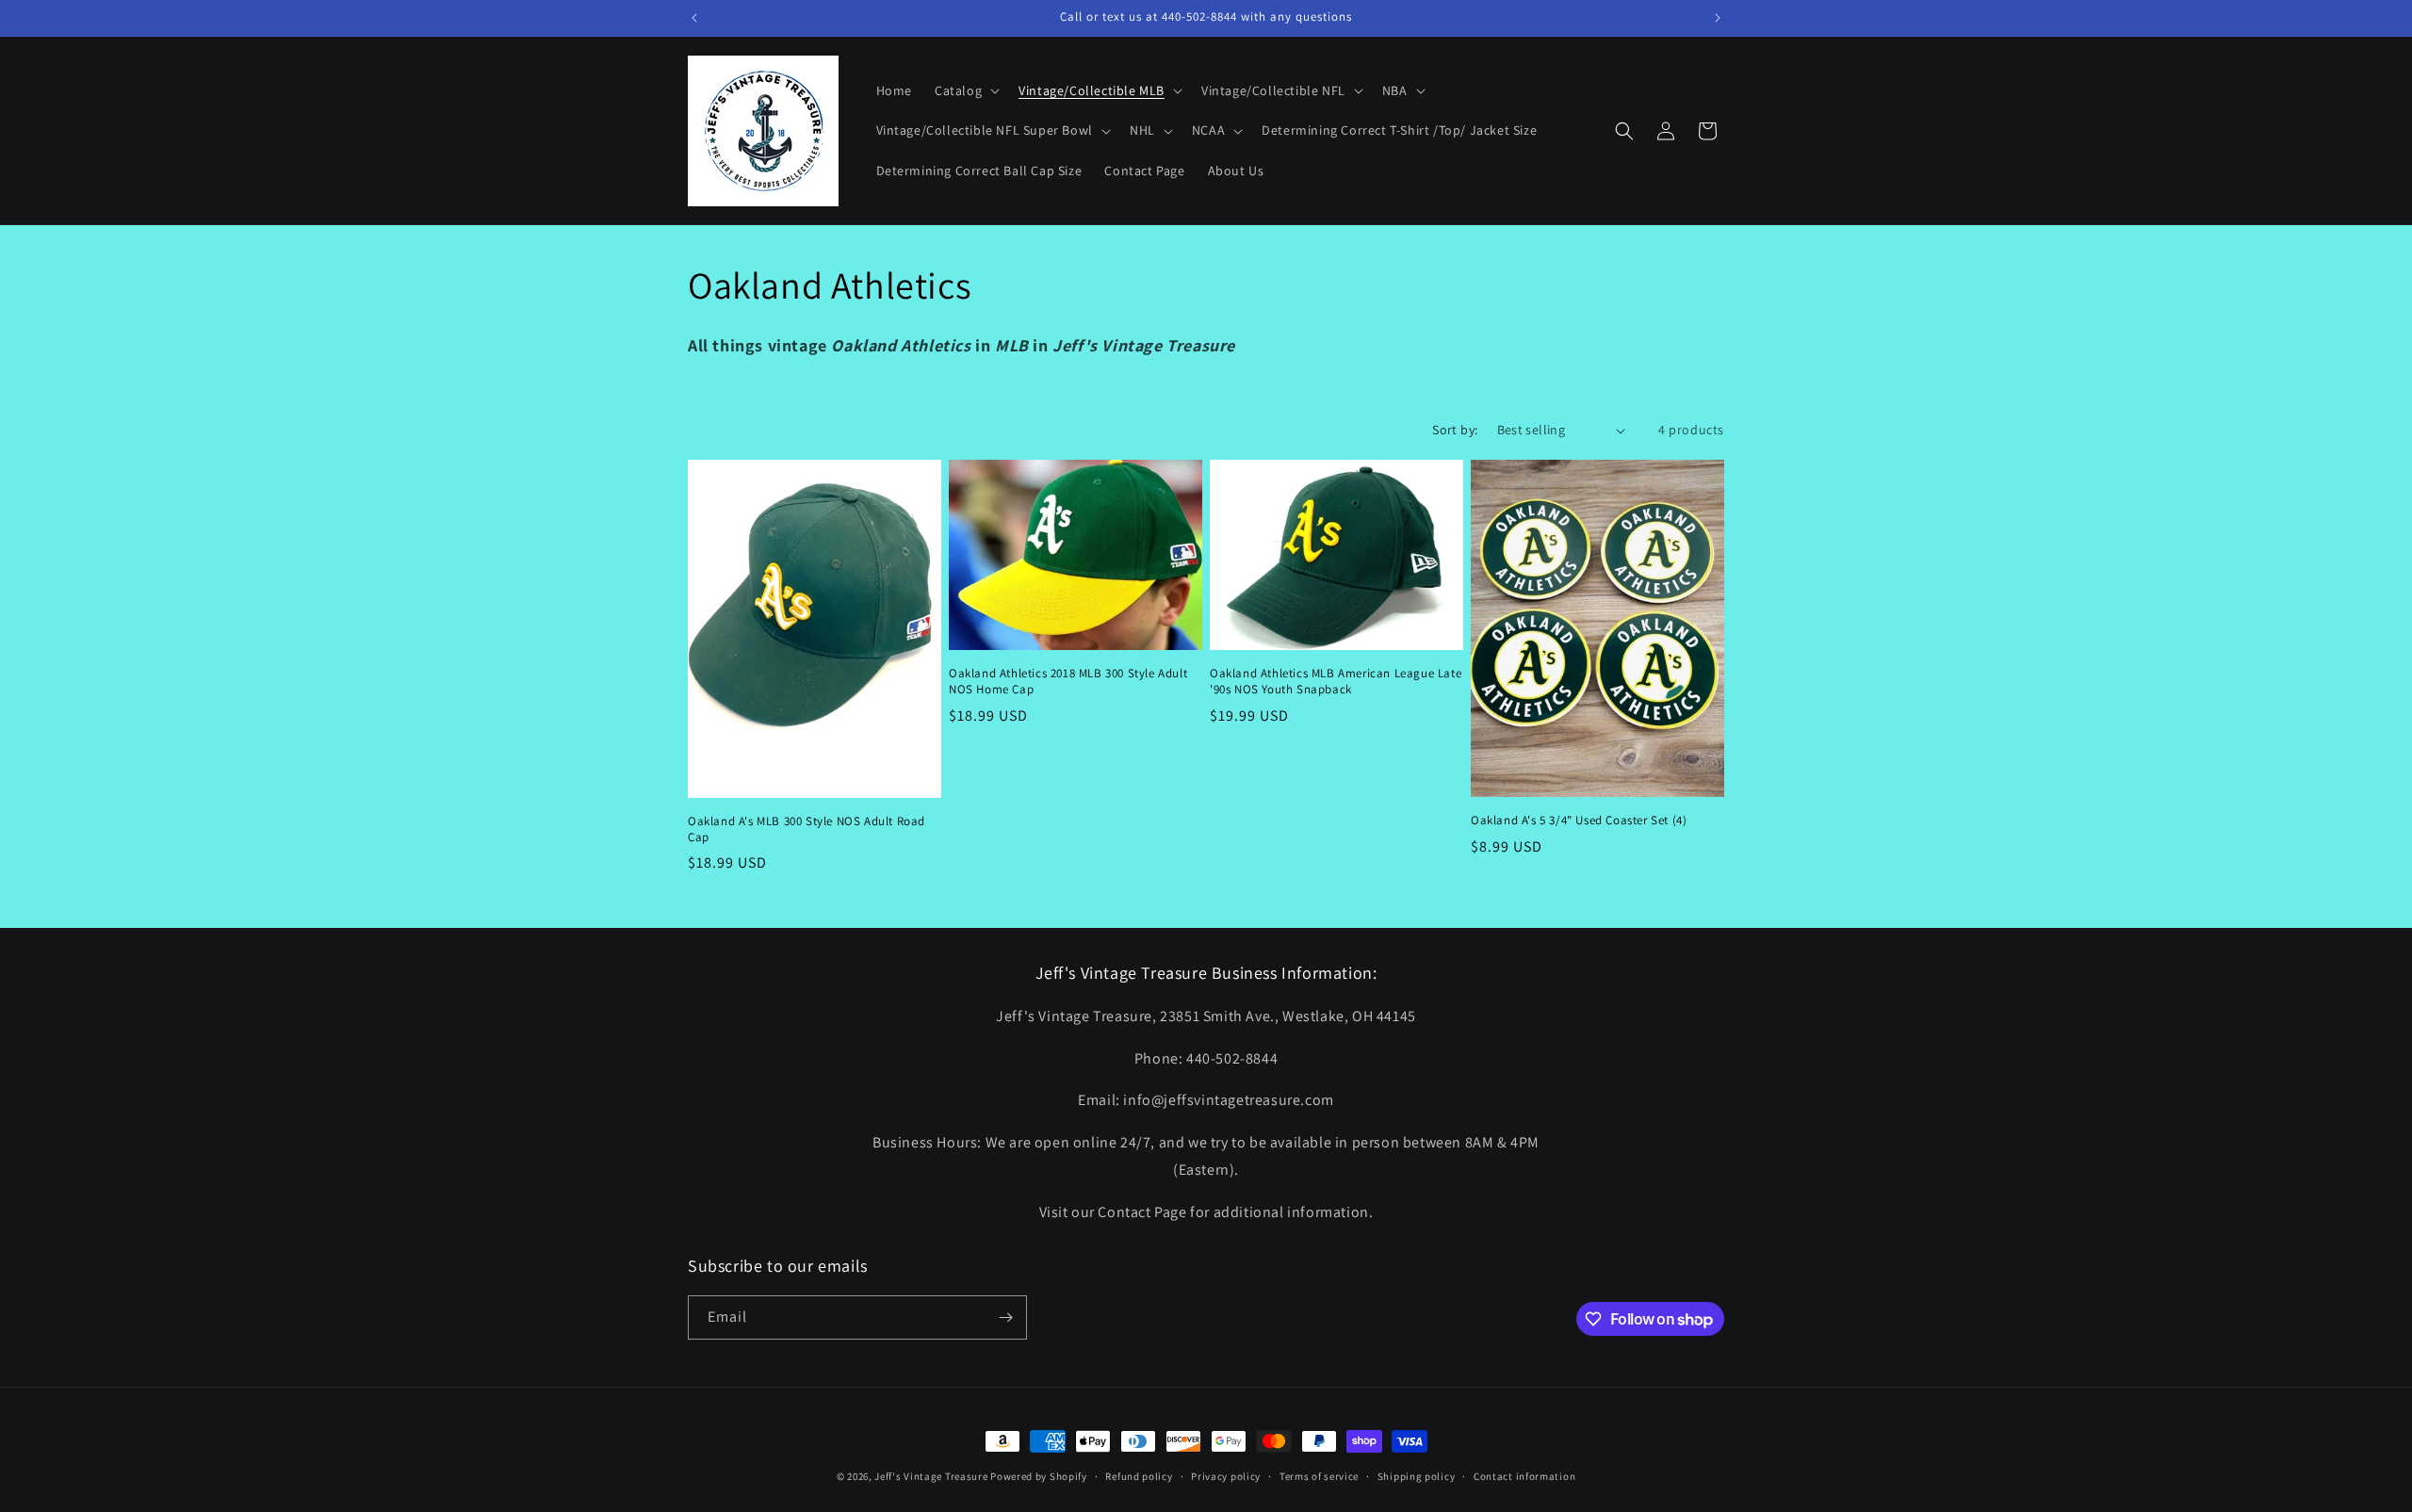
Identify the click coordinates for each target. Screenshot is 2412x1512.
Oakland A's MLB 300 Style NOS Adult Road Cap (807, 829)
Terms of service (1319, 1476)
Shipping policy (1417, 1476)
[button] (965, 90)
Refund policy (1139, 1476)
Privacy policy (1226, 1476)
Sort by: (1455, 430)
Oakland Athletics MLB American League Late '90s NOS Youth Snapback (1336, 682)
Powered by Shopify (1039, 1476)
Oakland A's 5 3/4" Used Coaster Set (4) (1579, 821)
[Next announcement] (1718, 18)
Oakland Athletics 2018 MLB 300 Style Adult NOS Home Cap (1068, 682)
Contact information (1524, 1476)
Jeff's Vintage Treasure (931, 1476)
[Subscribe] (1005, 1317)
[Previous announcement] (694, 18)
